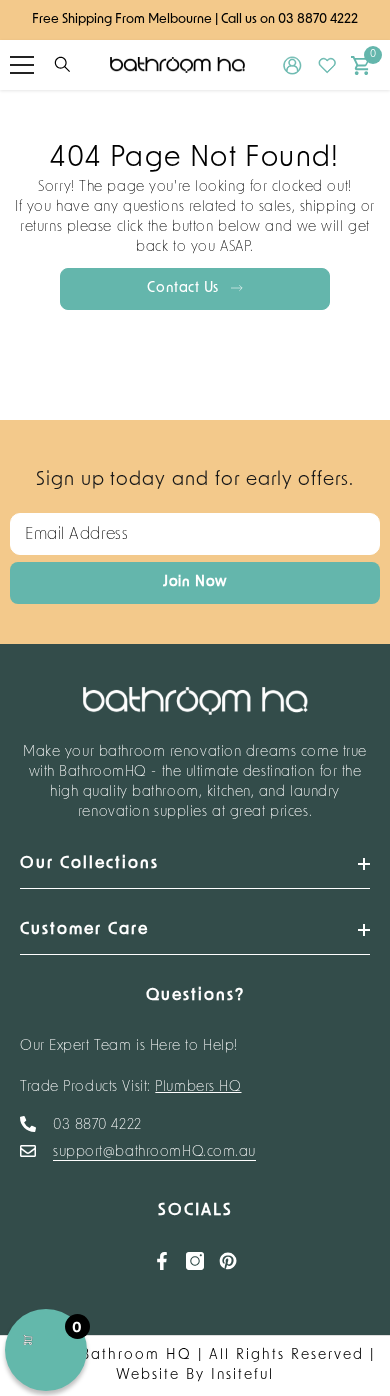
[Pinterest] (228, 1261)
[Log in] (292, 65)
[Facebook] (162, 1261)
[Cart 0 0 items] (360, 65)
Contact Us (185, 288)
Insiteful (242, 1375)
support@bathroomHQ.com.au (154, 1152)
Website (148, 1375)
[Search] (62, 64)
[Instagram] (195, 1261)
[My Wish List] (327, 65)
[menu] (22, 65)
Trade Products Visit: (131, 1087)
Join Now (194, 582)
